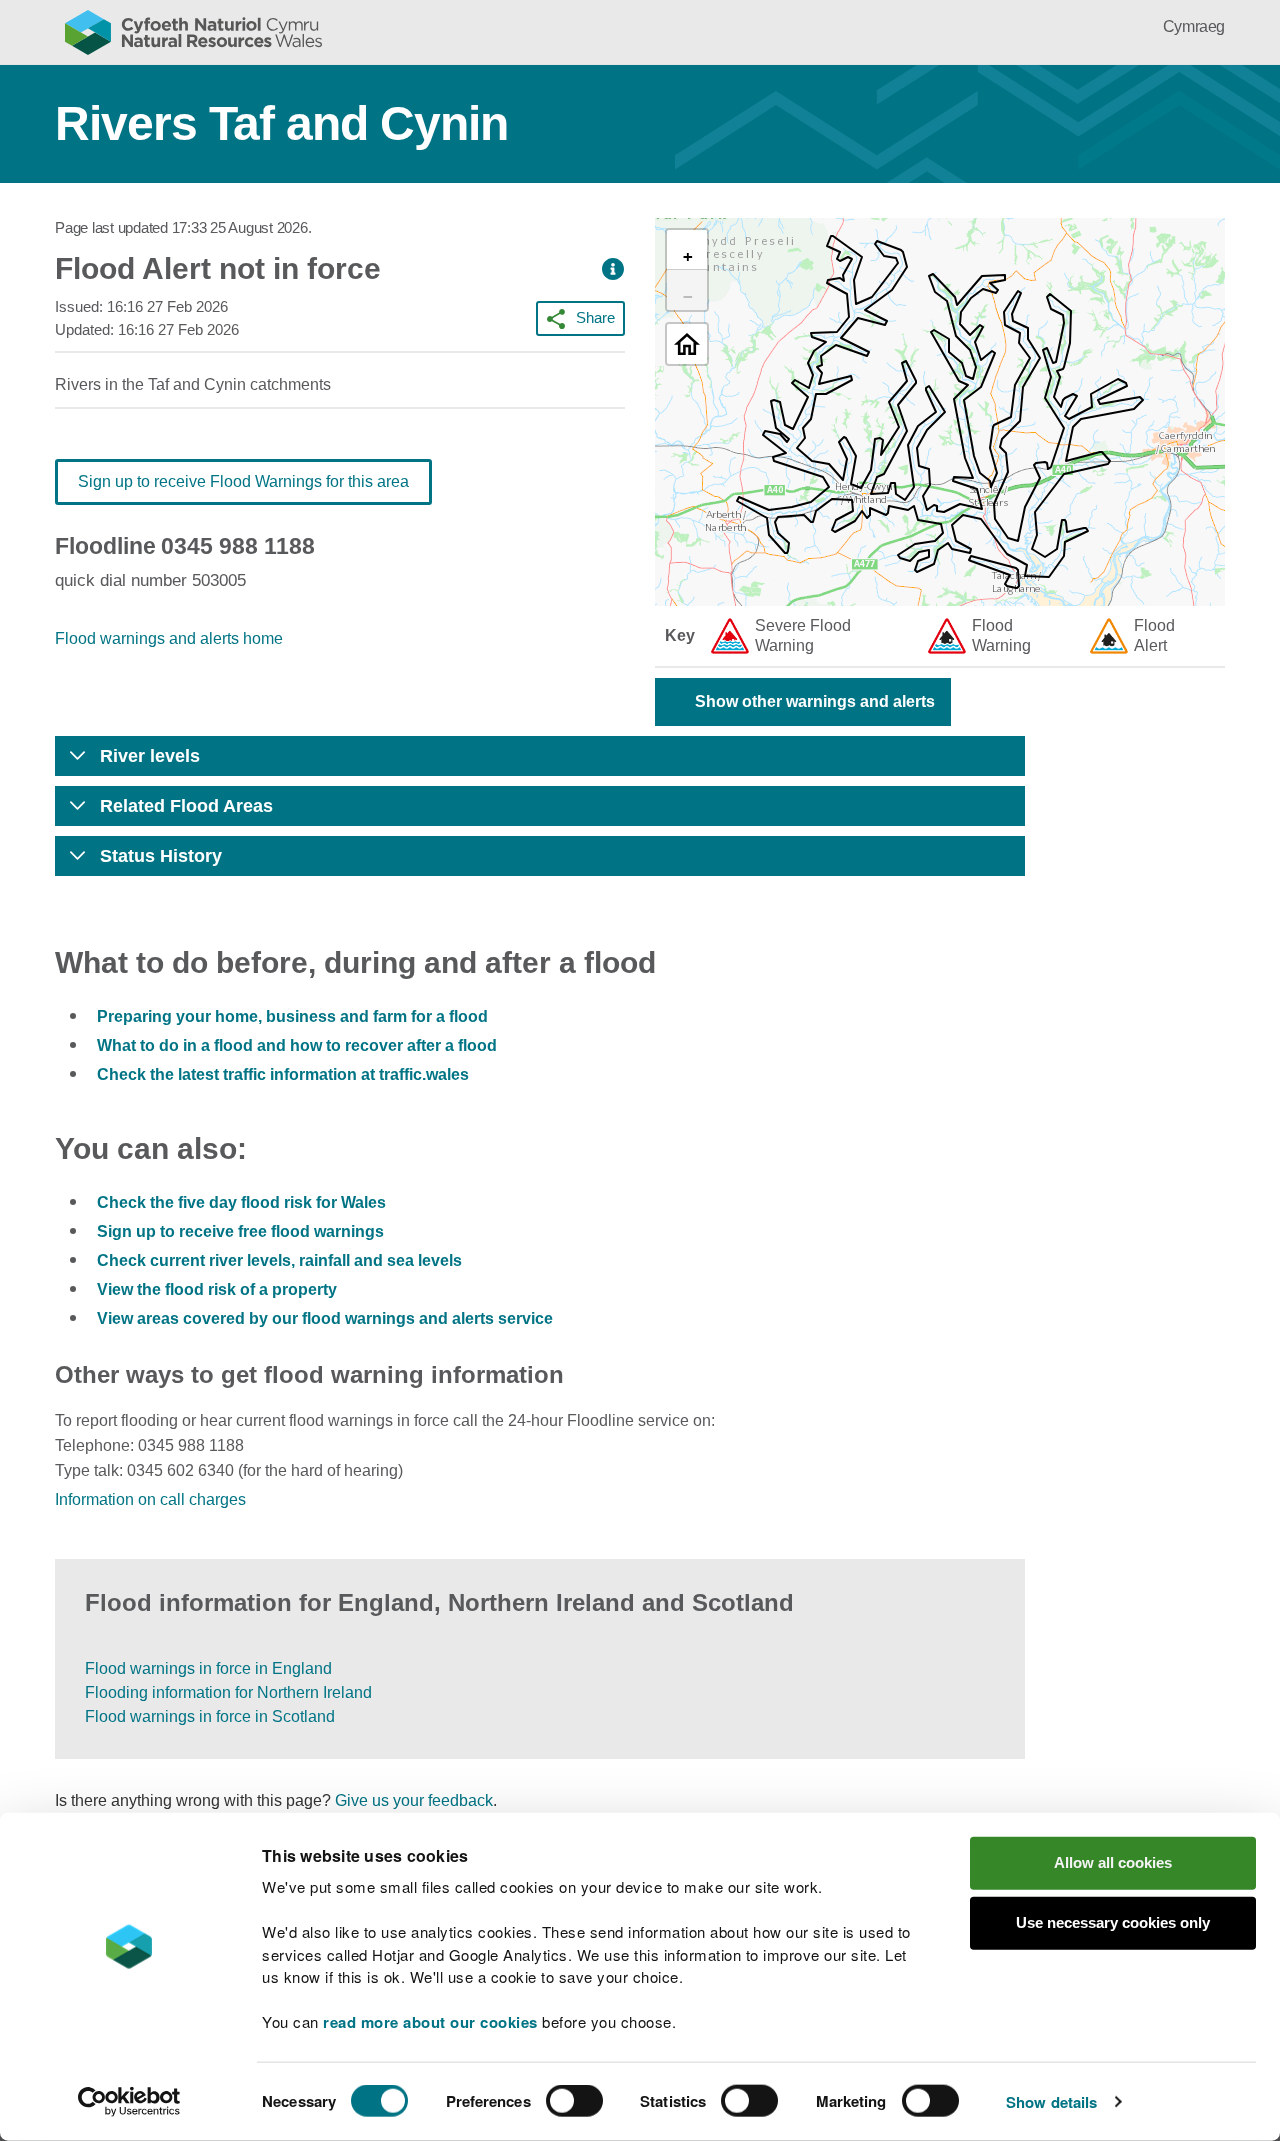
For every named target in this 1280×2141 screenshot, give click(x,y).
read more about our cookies (430, 2022)
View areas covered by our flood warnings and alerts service (325, 1318)
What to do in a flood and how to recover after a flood (297, 1045)
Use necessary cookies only (1113, 1922)
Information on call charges (150, 1499)
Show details (1051, 2102)
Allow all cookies (1113, 1862)
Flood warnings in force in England (208, 1668)
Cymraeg (1194, 26)
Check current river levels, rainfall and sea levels (279, 1260)
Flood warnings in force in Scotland (210, 1716)
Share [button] (595, 317)
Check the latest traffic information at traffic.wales (283, 1074)
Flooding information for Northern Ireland (228, 1692)
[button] (613, 269)
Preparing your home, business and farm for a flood (292, 1016)
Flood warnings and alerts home (169, 638)
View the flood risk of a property (217, 1289)
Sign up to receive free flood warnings (240, 1231)
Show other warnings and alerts (815, 701)
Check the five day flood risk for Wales (241, 1202)
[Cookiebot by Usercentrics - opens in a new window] (129, 2102)
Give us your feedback (414, 1800)
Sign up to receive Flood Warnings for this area (243, 481)
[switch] (574, 2101)
